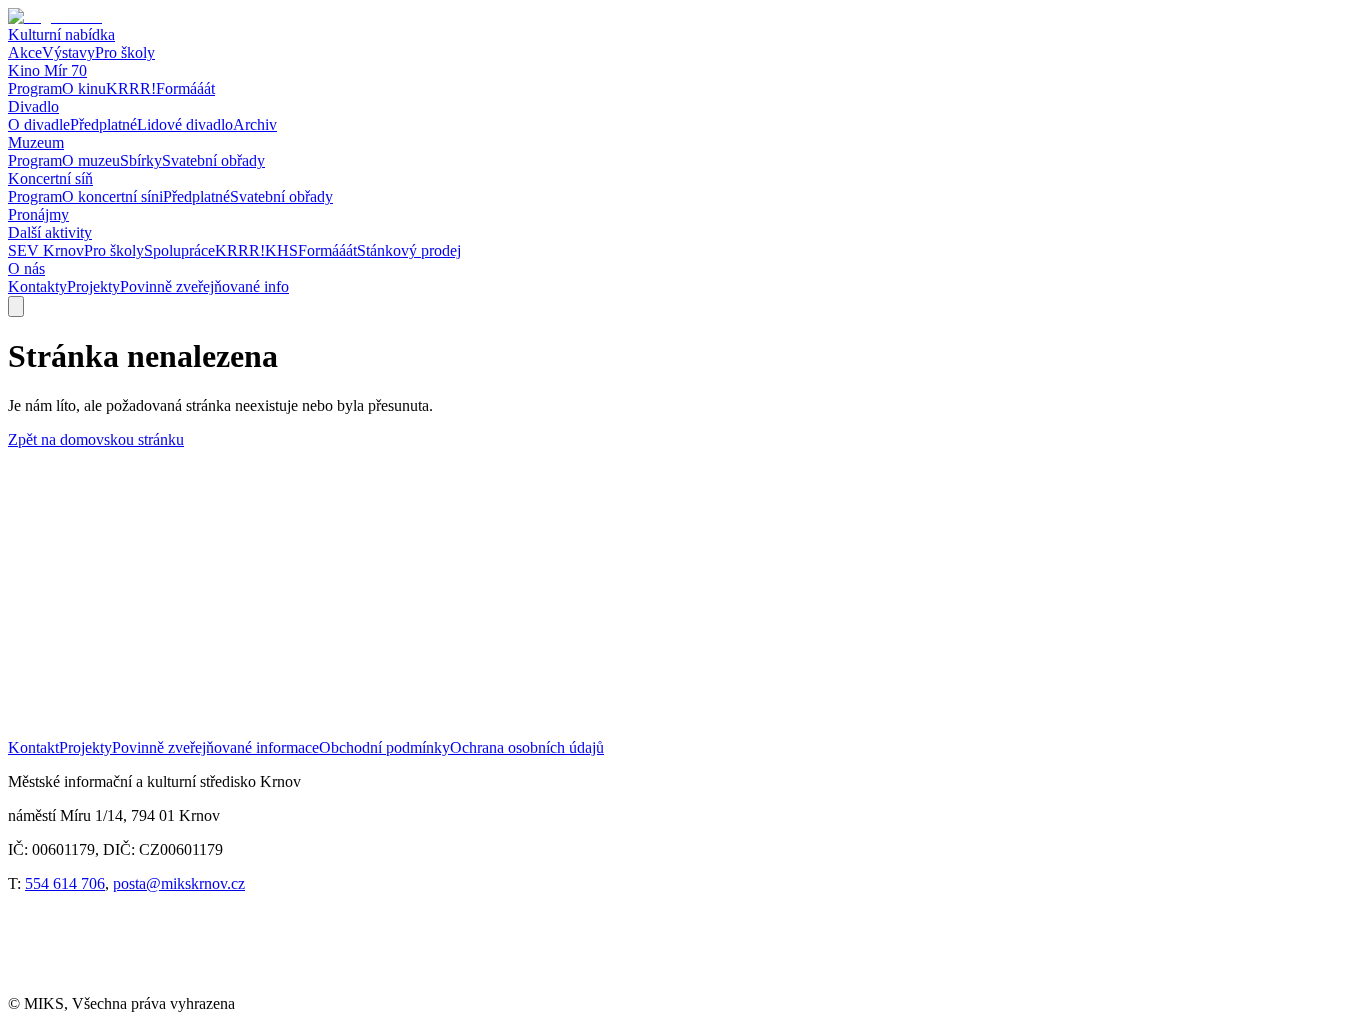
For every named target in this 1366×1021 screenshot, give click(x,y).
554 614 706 (65, 883)
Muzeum (36, 142)
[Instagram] (212, 985)
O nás (26, 268)
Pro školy (125, 52)
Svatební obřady (213, 160)
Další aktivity (50, 232)
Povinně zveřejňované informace (215, 747)
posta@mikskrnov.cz (179, 883)
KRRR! (131, 88)
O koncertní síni (112, 196)
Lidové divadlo (185, 124)
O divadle (39, 124)
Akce (25, 52)
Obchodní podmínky (384, 747)
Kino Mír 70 (47, 70)
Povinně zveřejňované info (204, 286)
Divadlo (33, 106)
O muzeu (91, 160)
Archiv (255, 124)
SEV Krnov (46, 250)
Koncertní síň (50, 178)
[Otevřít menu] (16, 306)
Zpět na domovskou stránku (96, 439)
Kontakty (37, 286)
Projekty (93, 286)
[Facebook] (48, 985)
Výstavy (68, 52)
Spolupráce (179, 250)
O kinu (84, 88)
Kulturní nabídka (61, 34)
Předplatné (103, 124)
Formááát (185, 88)
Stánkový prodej (409, 250)
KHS (281, 250)
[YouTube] (130, 985)
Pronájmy (38, 214)
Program (35, 88)
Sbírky (141, 160)
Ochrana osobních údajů (527, 747)
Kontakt (33, 747)
